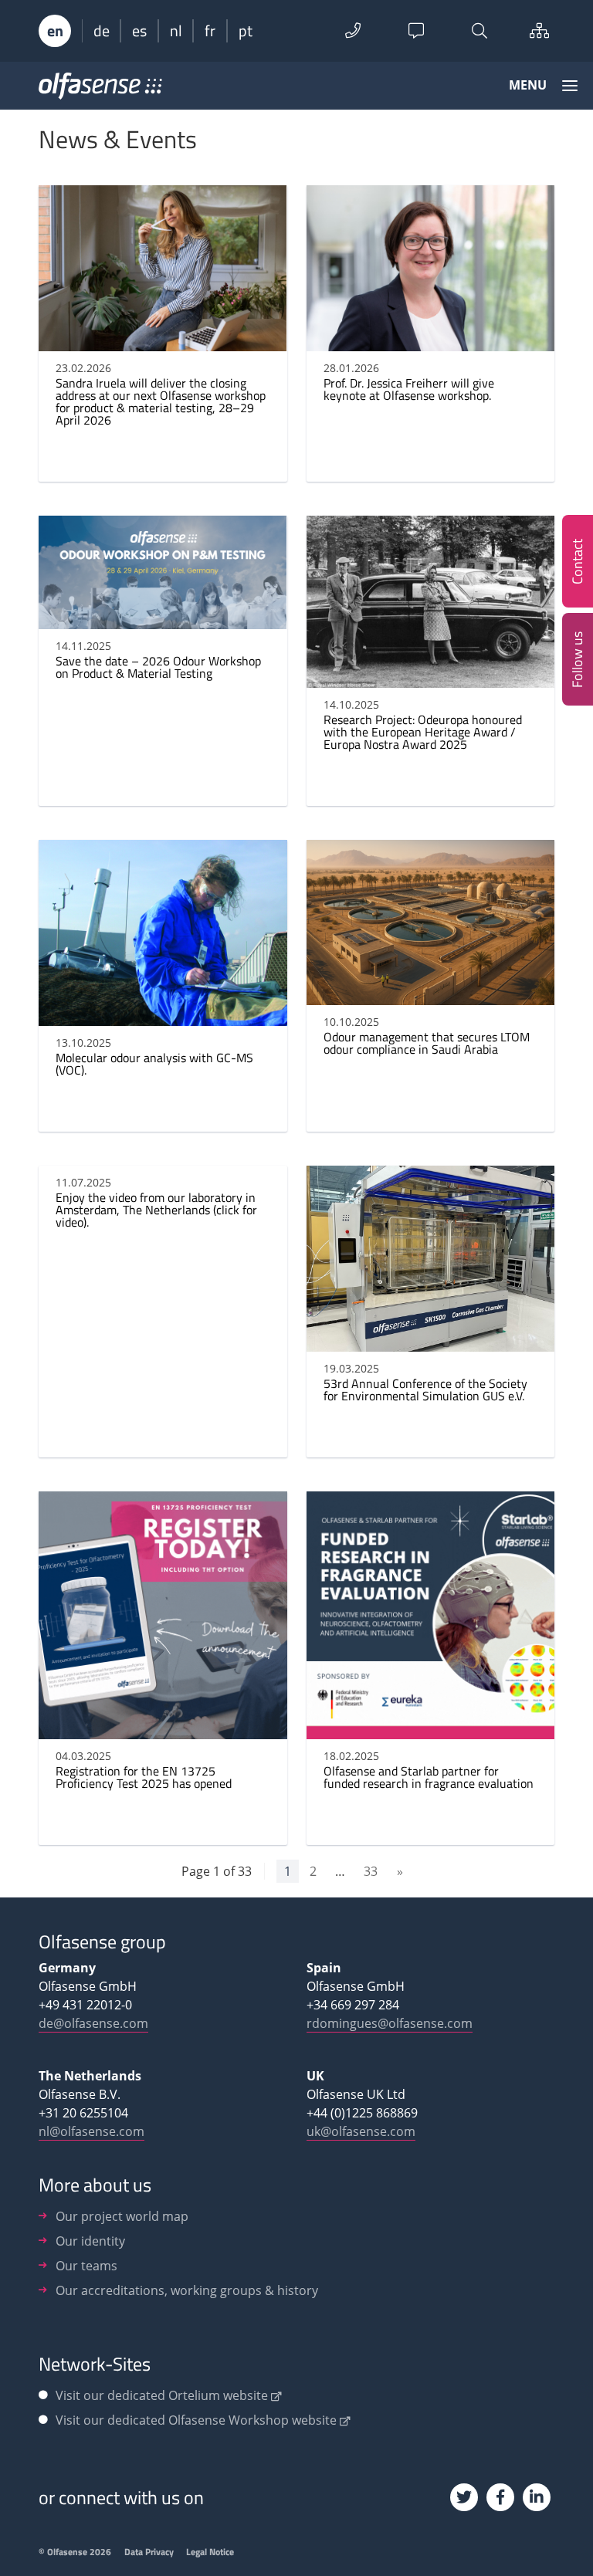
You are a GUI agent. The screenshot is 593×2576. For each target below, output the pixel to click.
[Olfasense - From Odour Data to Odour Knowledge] (100, 91)
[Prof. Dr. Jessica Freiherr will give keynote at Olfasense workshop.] (430, 342)
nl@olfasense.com (91, 2131)
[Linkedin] (537, 2497)
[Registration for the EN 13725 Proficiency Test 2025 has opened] (163, 1730)
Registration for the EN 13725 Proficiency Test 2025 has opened (144, 1777)
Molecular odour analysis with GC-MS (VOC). (154, 1064)
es (139, 31)
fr (210, 31)
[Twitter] (464, 2497)
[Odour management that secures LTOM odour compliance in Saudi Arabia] (430, 996)
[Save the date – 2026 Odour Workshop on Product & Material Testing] (163, 620)
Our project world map (122, 2216)
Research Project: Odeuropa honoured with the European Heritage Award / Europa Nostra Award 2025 (423, 732)
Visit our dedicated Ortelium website (162, 2395)
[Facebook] (500, 2497)
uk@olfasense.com (361, 2131)
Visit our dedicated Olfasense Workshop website (196, 2420)
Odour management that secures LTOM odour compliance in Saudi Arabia (427, 1043)
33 (371, 1871)
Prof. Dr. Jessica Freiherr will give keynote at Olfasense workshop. (409, 389)
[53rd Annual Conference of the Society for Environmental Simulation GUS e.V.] (431, 1342)
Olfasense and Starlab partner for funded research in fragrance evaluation (429, 1777)
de (102, 31)
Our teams (86, 2266)
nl (176, 31)
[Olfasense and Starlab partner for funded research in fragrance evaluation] (431, 1730)
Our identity (90, 2241)
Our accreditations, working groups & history (187, 2290)
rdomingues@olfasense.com (390, 2023)
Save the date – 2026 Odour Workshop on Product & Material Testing (158, 667)
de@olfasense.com (93, 2023)
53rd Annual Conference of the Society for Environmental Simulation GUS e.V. (425, 1390)
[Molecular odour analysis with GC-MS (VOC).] (163, 1017)
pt (246, 31)
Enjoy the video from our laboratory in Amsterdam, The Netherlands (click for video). (156, 1210)
